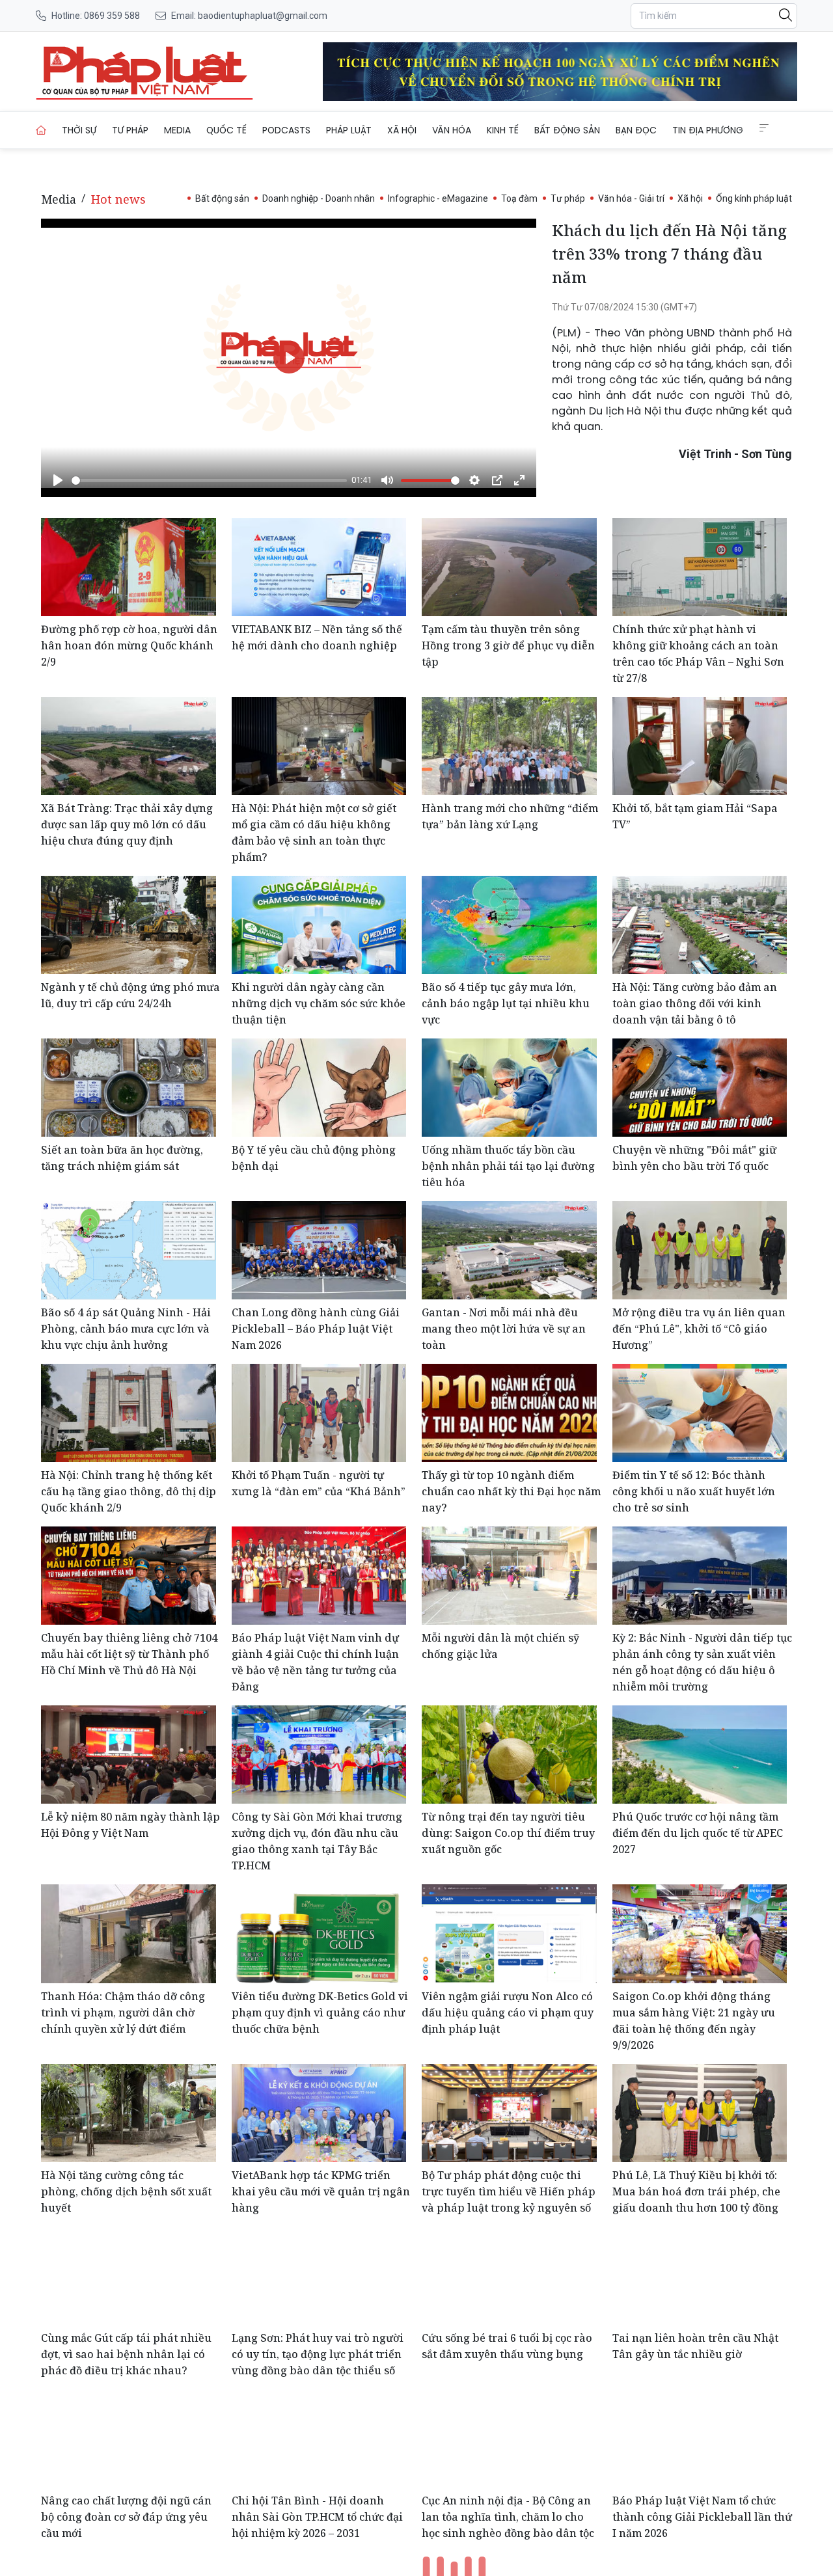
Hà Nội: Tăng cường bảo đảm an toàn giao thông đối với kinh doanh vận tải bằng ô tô (695, 1003)
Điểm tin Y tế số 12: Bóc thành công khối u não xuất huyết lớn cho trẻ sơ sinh (694, 1491)
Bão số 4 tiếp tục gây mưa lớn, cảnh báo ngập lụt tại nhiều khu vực (506, 1003)
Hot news (118, 199)
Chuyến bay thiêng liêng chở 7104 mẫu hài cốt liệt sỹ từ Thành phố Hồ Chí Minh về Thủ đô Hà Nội (129, 1654)
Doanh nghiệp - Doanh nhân (319, 198)
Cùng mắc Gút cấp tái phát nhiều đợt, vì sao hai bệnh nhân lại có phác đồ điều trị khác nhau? (126, 2354)
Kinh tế (503, 130)
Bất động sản (567, 130)
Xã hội (402, 130)
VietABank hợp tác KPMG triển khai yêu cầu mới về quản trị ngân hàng (321, 2191)
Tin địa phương (708, 130)
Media (177, 130)
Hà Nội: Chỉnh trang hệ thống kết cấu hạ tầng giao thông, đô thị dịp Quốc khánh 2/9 (129, 1491)
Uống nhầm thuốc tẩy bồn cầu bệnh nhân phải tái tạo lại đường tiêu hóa (508, 1166)
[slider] (209, 481)
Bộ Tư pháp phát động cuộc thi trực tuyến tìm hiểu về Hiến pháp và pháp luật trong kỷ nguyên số (509, 2191)
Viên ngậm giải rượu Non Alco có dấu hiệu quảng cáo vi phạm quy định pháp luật (508, 2013)
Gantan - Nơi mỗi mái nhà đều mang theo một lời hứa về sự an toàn (504, 1329)
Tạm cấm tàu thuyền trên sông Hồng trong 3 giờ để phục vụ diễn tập (508, 645)
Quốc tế (226, 130)
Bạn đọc (636, 130)
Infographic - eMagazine (438, 198)
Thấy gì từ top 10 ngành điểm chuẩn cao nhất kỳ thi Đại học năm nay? (511, 1491)
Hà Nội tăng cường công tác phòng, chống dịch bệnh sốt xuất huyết (126, 2191)
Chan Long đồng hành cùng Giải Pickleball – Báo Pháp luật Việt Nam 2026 (316, 1329)
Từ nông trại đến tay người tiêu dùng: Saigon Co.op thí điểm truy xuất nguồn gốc (508, 1833)
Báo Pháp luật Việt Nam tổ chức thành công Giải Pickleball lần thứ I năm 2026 (702, 2517)
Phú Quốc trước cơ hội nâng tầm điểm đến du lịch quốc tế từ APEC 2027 (698, 1833)
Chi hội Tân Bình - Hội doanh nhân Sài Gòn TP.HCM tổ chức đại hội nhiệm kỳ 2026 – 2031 (317, 2517)
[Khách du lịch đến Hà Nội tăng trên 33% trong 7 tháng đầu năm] (144, 72)
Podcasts (286, 130)
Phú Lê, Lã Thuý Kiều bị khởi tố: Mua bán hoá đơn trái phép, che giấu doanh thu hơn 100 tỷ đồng (696, 2191)
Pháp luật (349, 130)
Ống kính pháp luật (754, 198)
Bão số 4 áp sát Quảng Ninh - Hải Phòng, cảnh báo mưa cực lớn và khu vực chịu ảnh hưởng (126, 1329)
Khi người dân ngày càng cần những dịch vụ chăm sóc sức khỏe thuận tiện (319, 1003)
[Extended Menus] (764, 128)
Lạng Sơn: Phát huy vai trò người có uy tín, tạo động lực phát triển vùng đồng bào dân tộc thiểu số (318, 2354)
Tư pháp (130, 130)
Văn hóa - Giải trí (631, 198)
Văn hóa (452, 130)
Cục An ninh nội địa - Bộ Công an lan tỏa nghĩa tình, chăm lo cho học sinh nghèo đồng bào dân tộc (508, 2517)
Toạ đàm (519, 198)
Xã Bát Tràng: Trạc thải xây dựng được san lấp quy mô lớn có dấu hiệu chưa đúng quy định (127, 824)
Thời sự (79, 130)
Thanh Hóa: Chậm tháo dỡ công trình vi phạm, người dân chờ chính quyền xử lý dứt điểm (123, 2013)
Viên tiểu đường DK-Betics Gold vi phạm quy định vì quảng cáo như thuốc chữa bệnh (320, 2013)
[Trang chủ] (41, 130)
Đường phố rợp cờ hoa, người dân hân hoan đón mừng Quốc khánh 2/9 (129, 645)
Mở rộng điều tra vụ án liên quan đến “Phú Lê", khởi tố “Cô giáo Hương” (699, 1329)
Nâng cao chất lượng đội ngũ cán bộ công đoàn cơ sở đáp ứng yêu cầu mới (126, 2517)
